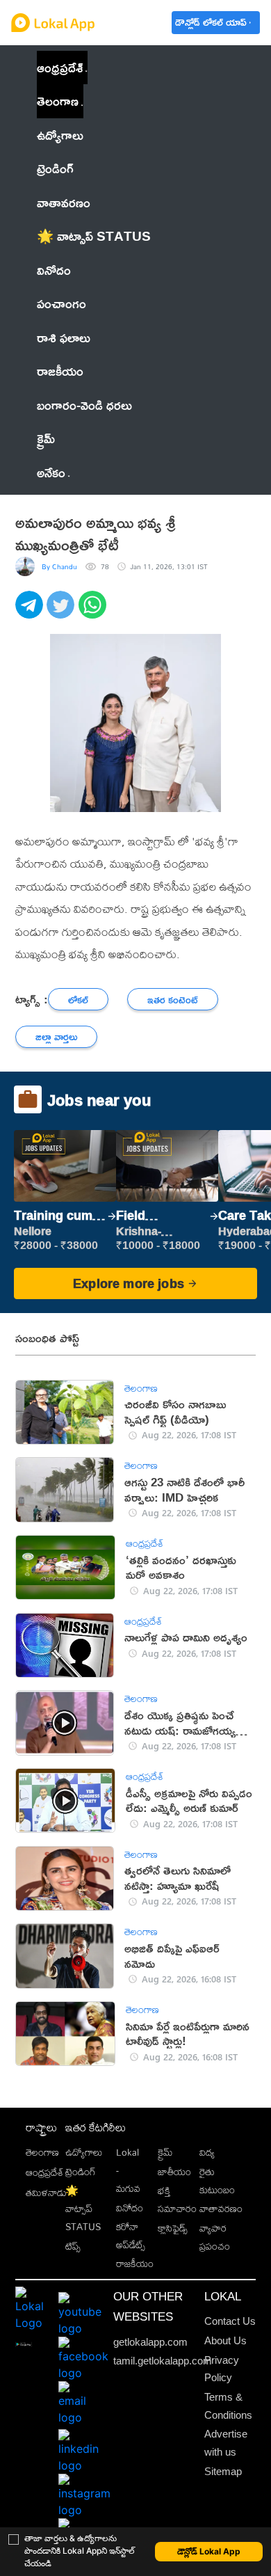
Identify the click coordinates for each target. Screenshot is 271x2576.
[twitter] (62, 612)
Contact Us (230, 2321)
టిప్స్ (73, 2246)
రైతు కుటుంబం (217, 2181)
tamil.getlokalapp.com (163, 2361)
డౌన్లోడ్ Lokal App (209, 2551)
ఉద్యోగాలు (84, 2152)
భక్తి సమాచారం (177, 2200)
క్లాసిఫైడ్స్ (173, 2228)
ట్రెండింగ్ (81, 2172)
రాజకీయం (135, 2264)
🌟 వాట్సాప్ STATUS (83, 2209)
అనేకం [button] (51, 472)
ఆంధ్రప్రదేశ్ (60, 67)
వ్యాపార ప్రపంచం (215, 2237)
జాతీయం (174, 2172)
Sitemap (223, 2471)
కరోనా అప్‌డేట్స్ (131, 2236)
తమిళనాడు (46, 2193)
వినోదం (130, 2208)
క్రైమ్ (165, 2152)
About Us (225, 2340)
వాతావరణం (221, 2209)
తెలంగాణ (58, 101)
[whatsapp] (94, 612)
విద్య (207, 2152)
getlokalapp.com (150, 2342)
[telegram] (31, 612)
